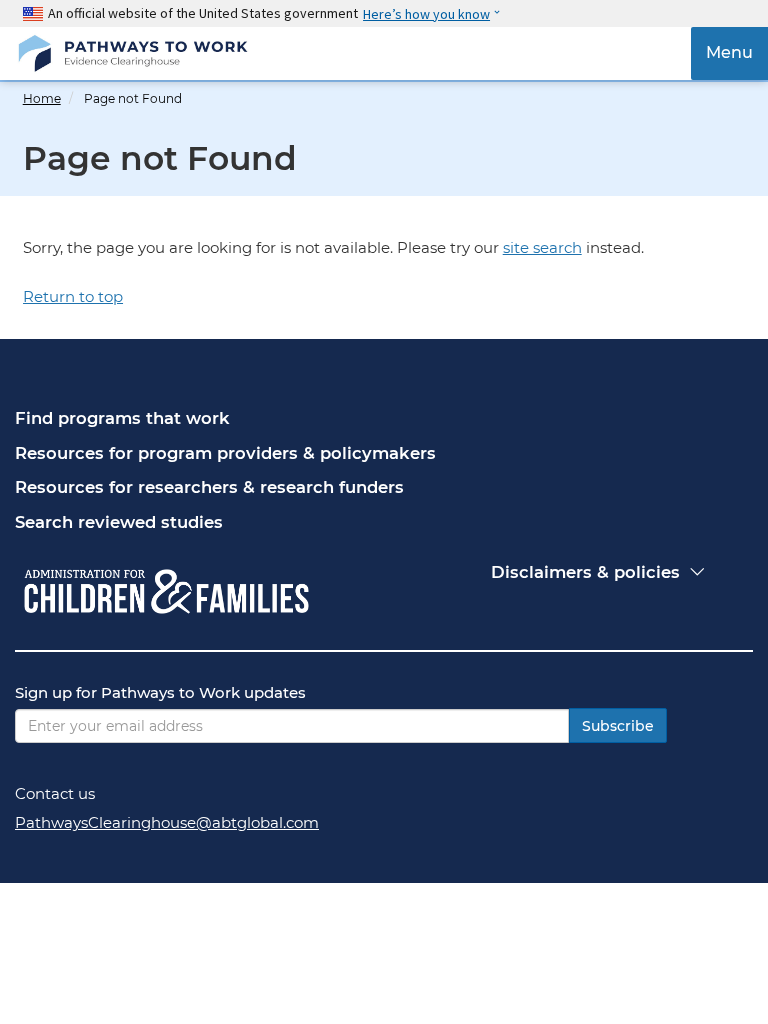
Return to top (73, 296)
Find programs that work (122, 418)
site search (542, 247)
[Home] (132, 53)
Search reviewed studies (119, 522)
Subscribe (618, 726)
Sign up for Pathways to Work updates (160, 692)
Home (42, 98)
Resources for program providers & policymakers (225, 453)
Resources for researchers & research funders (209, 487)
